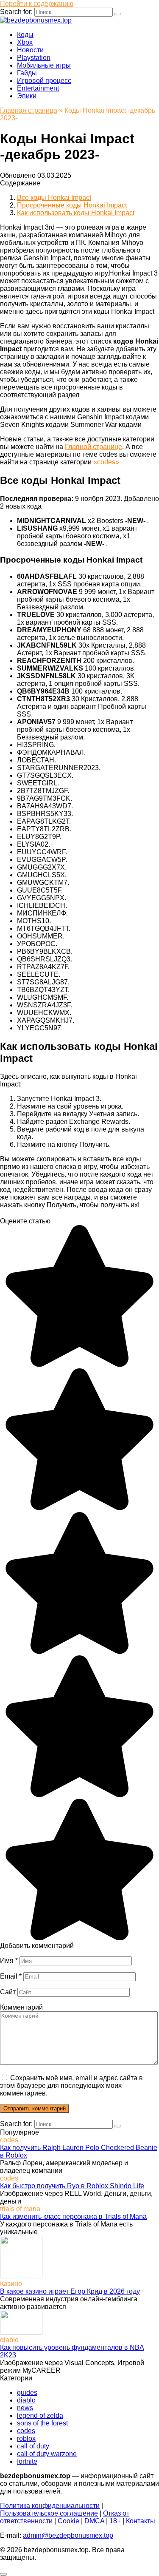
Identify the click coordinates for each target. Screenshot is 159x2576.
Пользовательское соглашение (49, 2513)
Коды (25, 35)
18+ (115, 2521)
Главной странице (93, 447)
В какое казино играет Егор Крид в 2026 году (70, 2291)
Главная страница (29, 110)
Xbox (25, 42)
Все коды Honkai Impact (54, 198)
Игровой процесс (44, 81)
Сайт (8, 1992)
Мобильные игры (44, 65)
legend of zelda (40, 2415)
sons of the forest (42, 2423)
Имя (9, 1960)
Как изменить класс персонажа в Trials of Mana (73, 2216)
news (25, 2408)
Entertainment (38, 88)
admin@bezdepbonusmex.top (68, 2535)
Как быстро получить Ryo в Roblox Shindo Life (72, 2186)
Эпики (27, 96)
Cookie (68, 2521)
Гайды (27, 73)
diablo (26, 2400)
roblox (26, 2438)
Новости (30, 50)
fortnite (27, 2461)
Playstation (34, 58)
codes (26, 2431)
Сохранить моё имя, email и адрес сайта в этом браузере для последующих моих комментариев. (71, 2086)
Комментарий (21, 2007)
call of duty (33, 2446)
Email (11, 1976)
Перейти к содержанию (37, 4)
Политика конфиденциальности (50, 2506)
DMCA (94, 2521)
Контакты (141, 2521)
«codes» (106, 462)
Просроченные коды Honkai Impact (72, 205)
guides (27, 2393)
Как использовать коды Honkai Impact (76, 213)
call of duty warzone (47, 2454)
